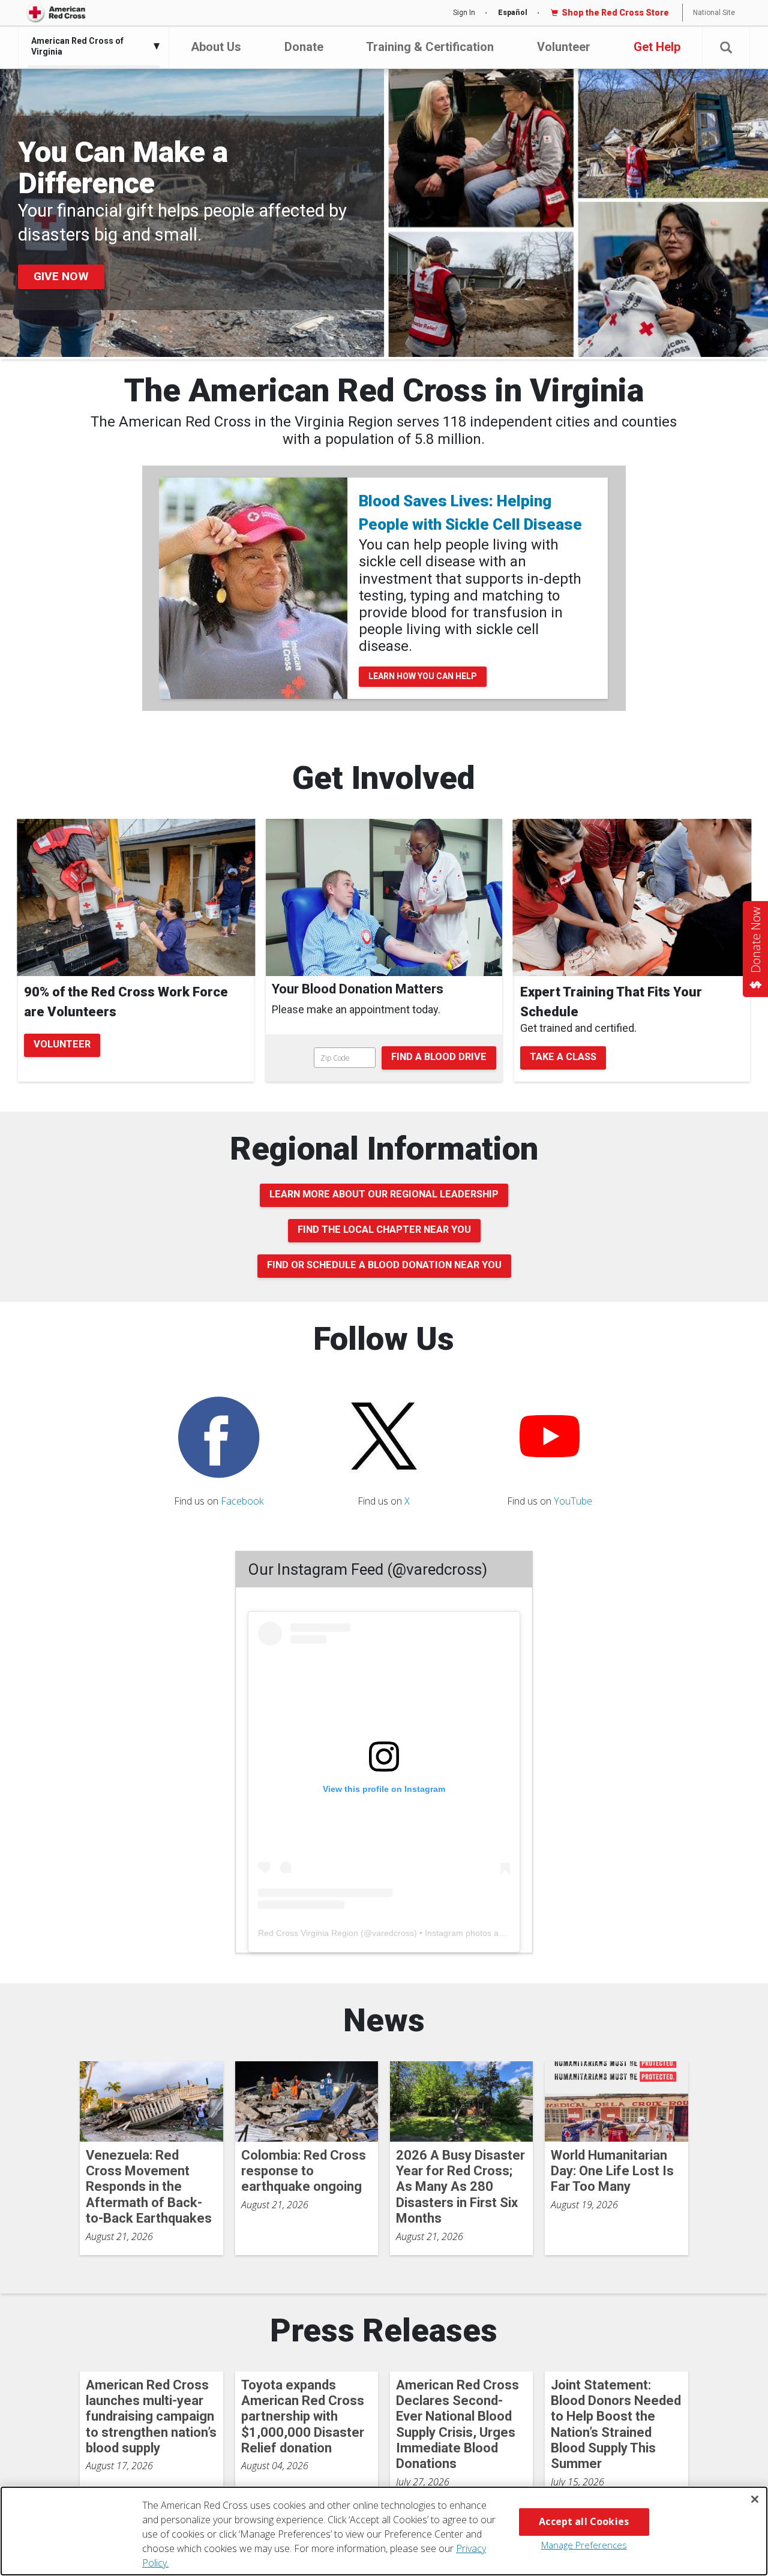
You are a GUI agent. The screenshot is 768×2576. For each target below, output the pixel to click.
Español (513, 13)
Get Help (657, 47)
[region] (384, 2531)
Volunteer (564, 47)
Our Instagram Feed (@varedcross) (367, 1569)
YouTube (573, 1501)
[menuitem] (91, 46)
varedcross (393, 1933)
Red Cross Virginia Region (308, 1933)
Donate (304, 47)
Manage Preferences (584, 2545)
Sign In (464, 13)
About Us (216, 47)
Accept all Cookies (584, 2521)
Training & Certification (430, 47)
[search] (384, 1058)
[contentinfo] (384, 1005)
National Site (714, 13)
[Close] (755, 2499)
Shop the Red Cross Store (615, 13)
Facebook (242, 1501)
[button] (726, 48)
